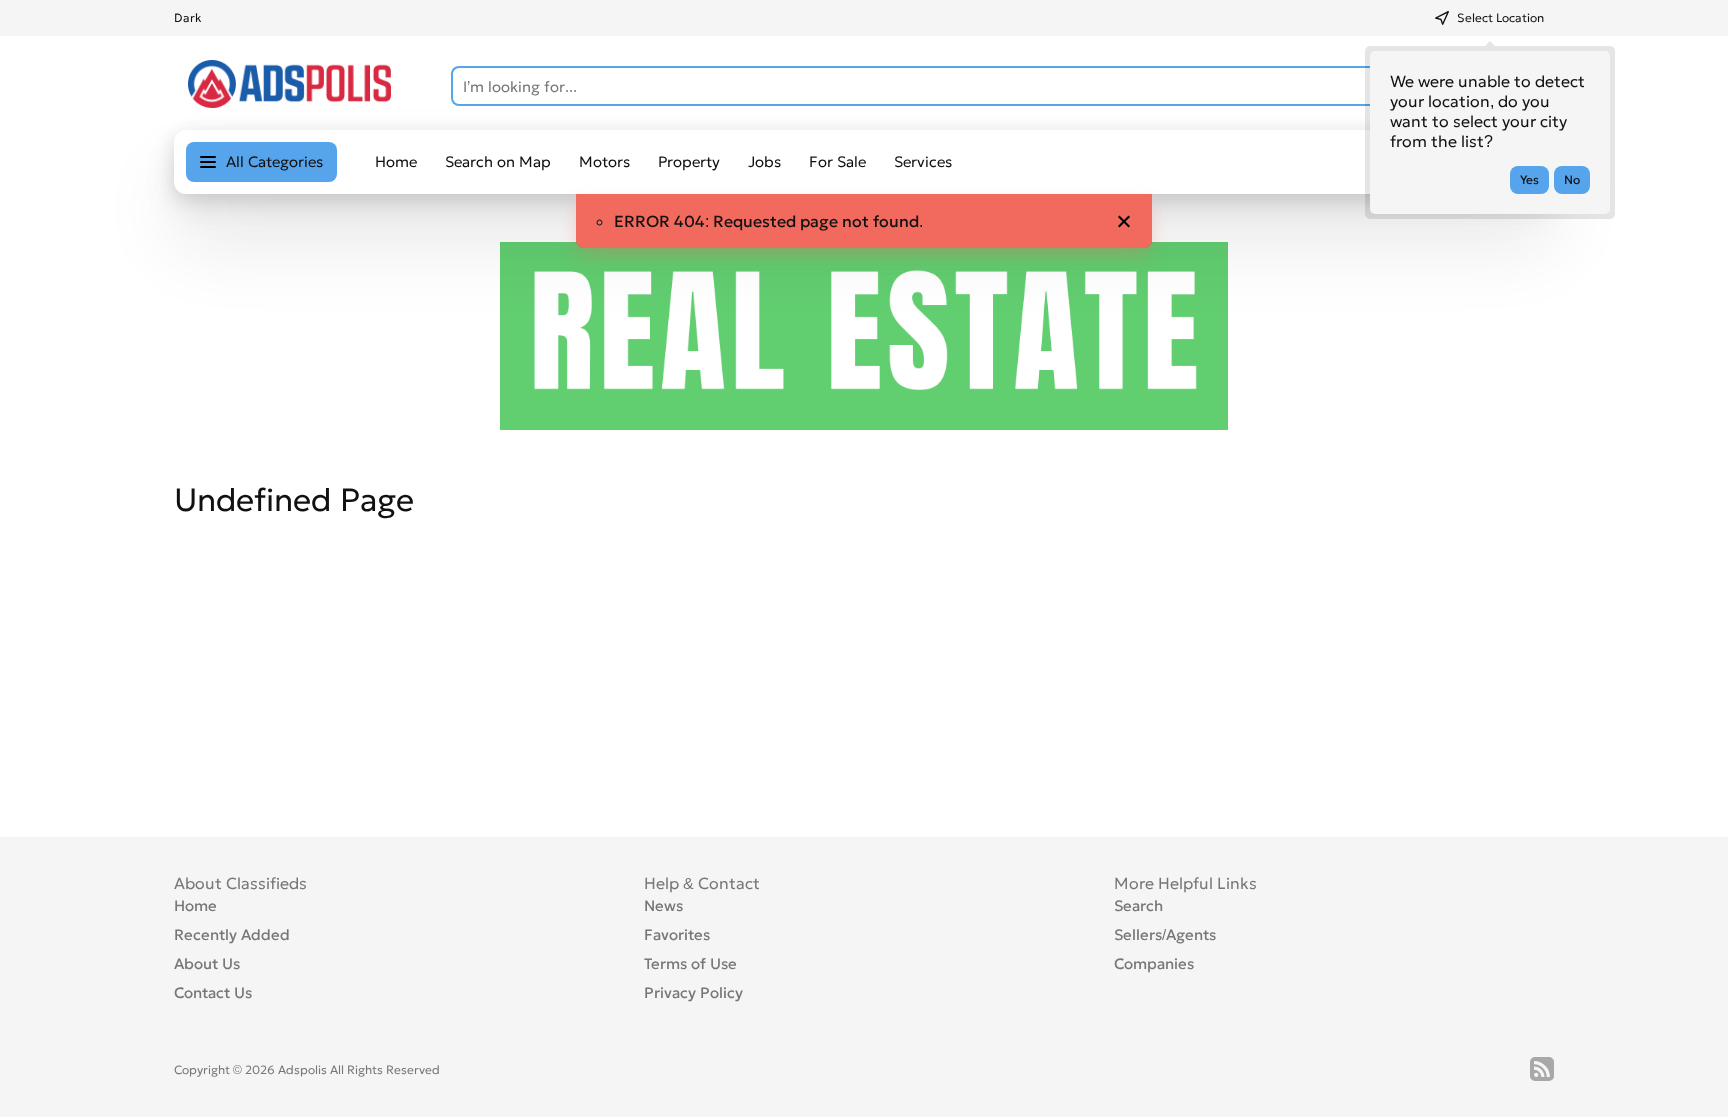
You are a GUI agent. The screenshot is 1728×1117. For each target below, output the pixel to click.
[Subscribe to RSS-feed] (1542, 1069)
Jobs (764, 161)
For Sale (837, 161)
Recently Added (232, 934)
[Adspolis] (289, 102)
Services (923, 161)
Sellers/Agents (1165, 934)
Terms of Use (690, 963)
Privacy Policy (693, 992)
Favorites (677, 934)
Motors (604, 161)
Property (689, 161)
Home (396, 161)
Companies (1154, 963)
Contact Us (213, 992)
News (663, 905)
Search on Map (498, 161)
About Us (207, 963)
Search (1138, 905)
